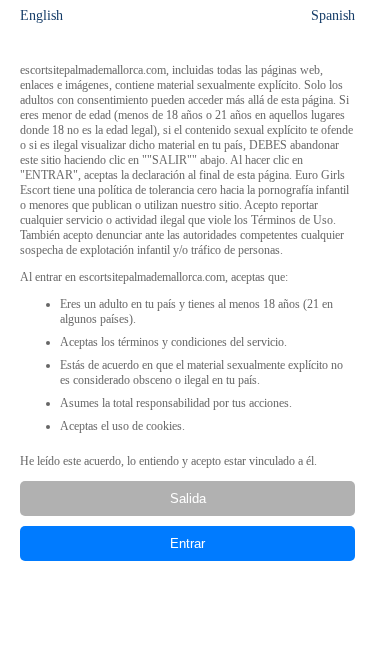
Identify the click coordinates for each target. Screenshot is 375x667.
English (41, 15)
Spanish (333, 15)
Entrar (187, 543)
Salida (188, 498)
